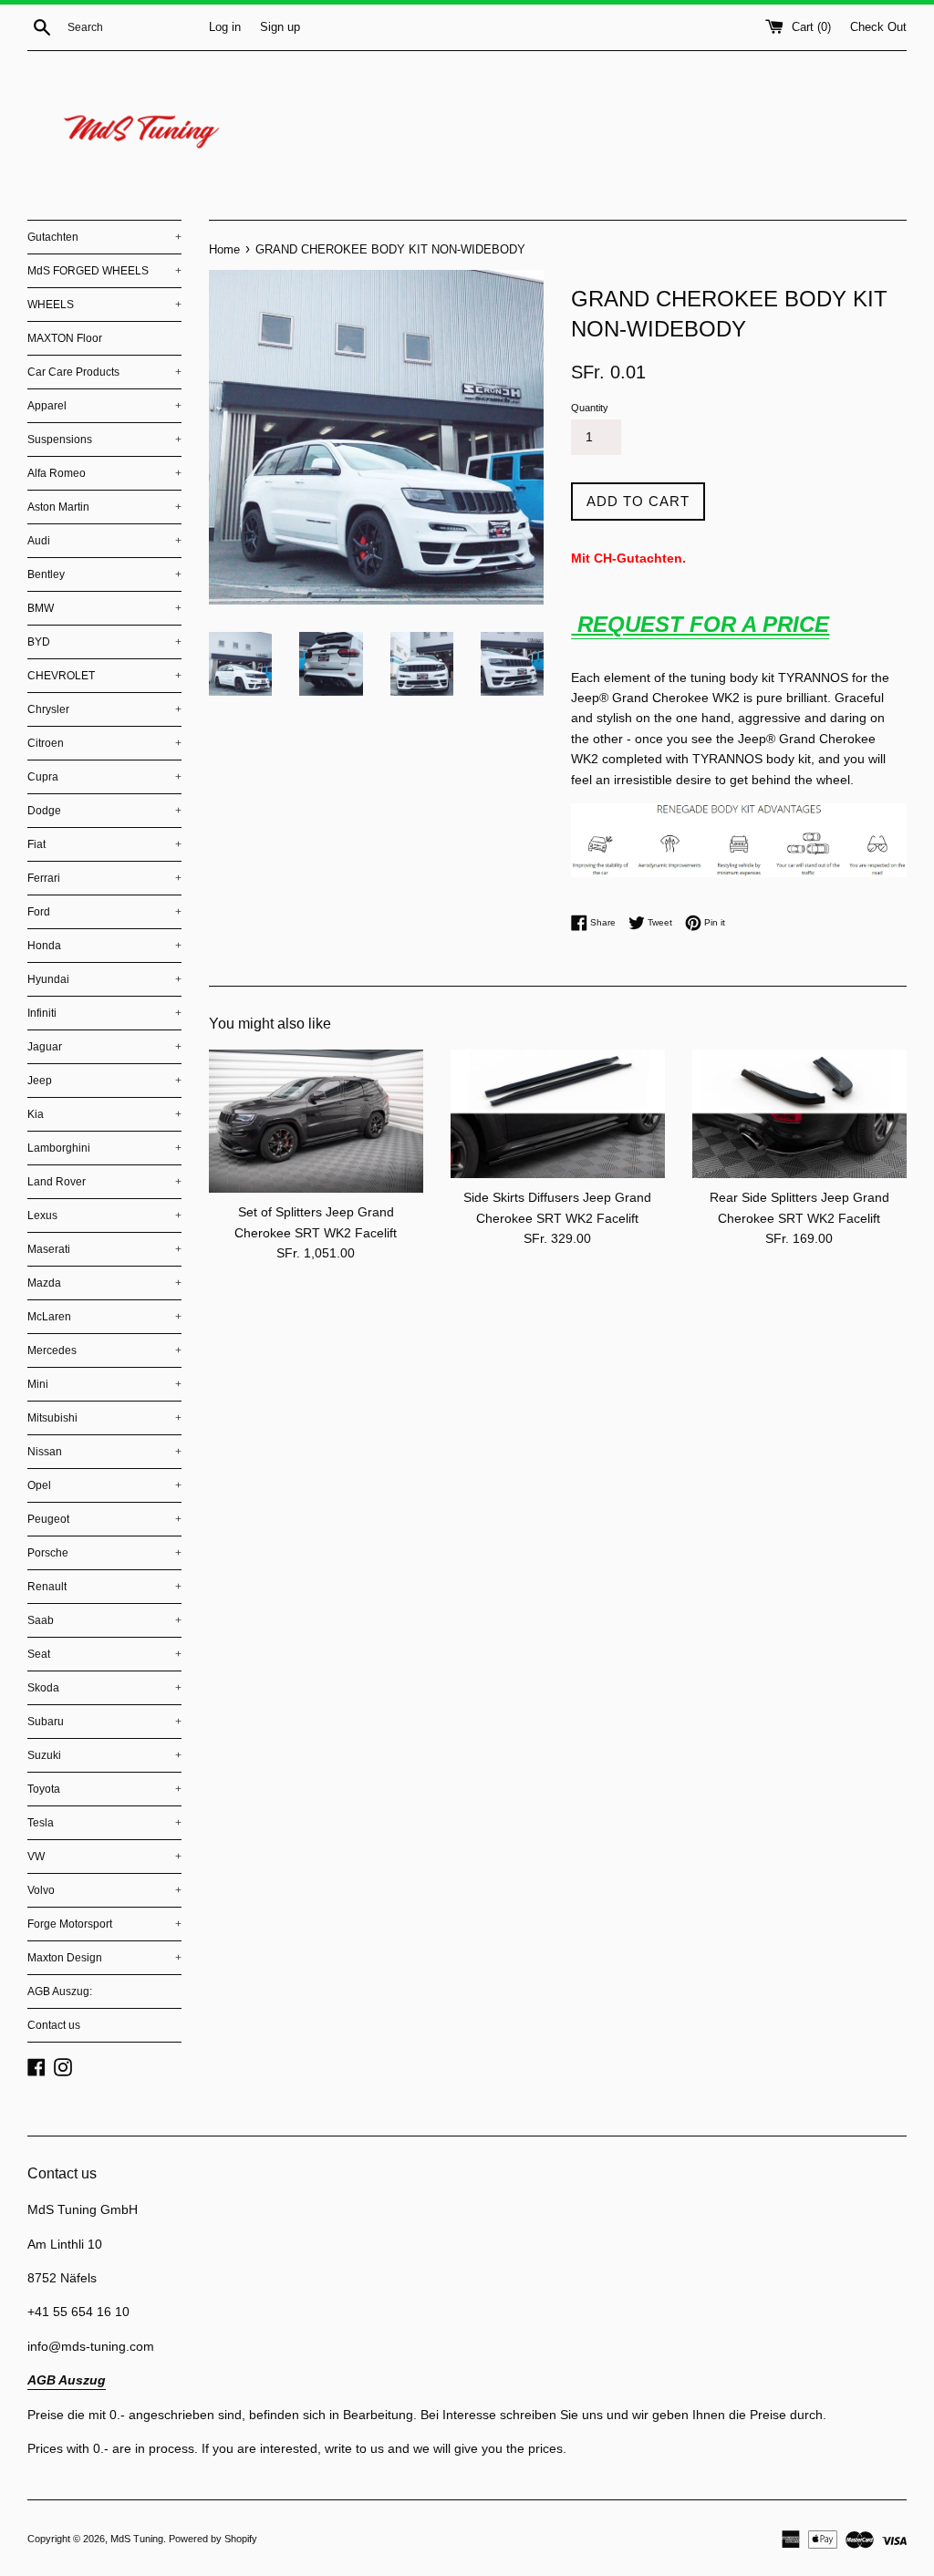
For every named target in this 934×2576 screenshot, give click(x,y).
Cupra (104, 777)
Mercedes (104, 1350)
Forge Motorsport (104, 1924)
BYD (104, 642)
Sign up (280, 27)
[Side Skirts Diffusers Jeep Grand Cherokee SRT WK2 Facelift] (558, 1114)
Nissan (104, 1452)
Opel (104, 1485)
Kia (104, 1114)
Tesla (104, 1823)
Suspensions (104, 440)
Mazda (104, 1283)
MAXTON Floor (65, 338)
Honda (104, 946)
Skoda (104, 1688)
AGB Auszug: (60, 1991)
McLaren (104, 1317)
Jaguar (104, 1047)
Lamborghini (104, 1148)
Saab (104, 1620)
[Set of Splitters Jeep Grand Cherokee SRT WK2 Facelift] (316, 1121)
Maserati (104, 1249)
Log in (225, 27)
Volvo (104, 1890)
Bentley (104, 574)
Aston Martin (104, 507)
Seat (104, 1654)
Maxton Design (104, 1958)
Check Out (878, 27)
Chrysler (104, 709)
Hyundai (104, 979)
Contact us (54, 2025)
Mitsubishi (104, 1418)
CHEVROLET (104, 676)
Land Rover (104, 1182)
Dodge (104, 811)
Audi (104, 541)
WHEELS (104, 305)
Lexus (104, 1216)
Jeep (104, 1081)
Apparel (104, 406)
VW (104, 1857)
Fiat (104, 844)
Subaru (104, 1722)
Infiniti (104, 1013)
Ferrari (104, 878)
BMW (104, 608)
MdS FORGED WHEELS (104, 271)
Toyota (104, 1789)
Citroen (104, 743)
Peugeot (104, 1519)
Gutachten (104, 237)
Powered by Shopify (213, 2539)
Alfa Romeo (104, 473)
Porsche (104, 1553)
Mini (104, 1384)
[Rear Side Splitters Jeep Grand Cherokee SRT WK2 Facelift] (799, 1114)
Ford (104, 912)
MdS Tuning (137, 2539)
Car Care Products (104, 372)
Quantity (590, 408)
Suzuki (104, 1755)
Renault (104, 1587)
